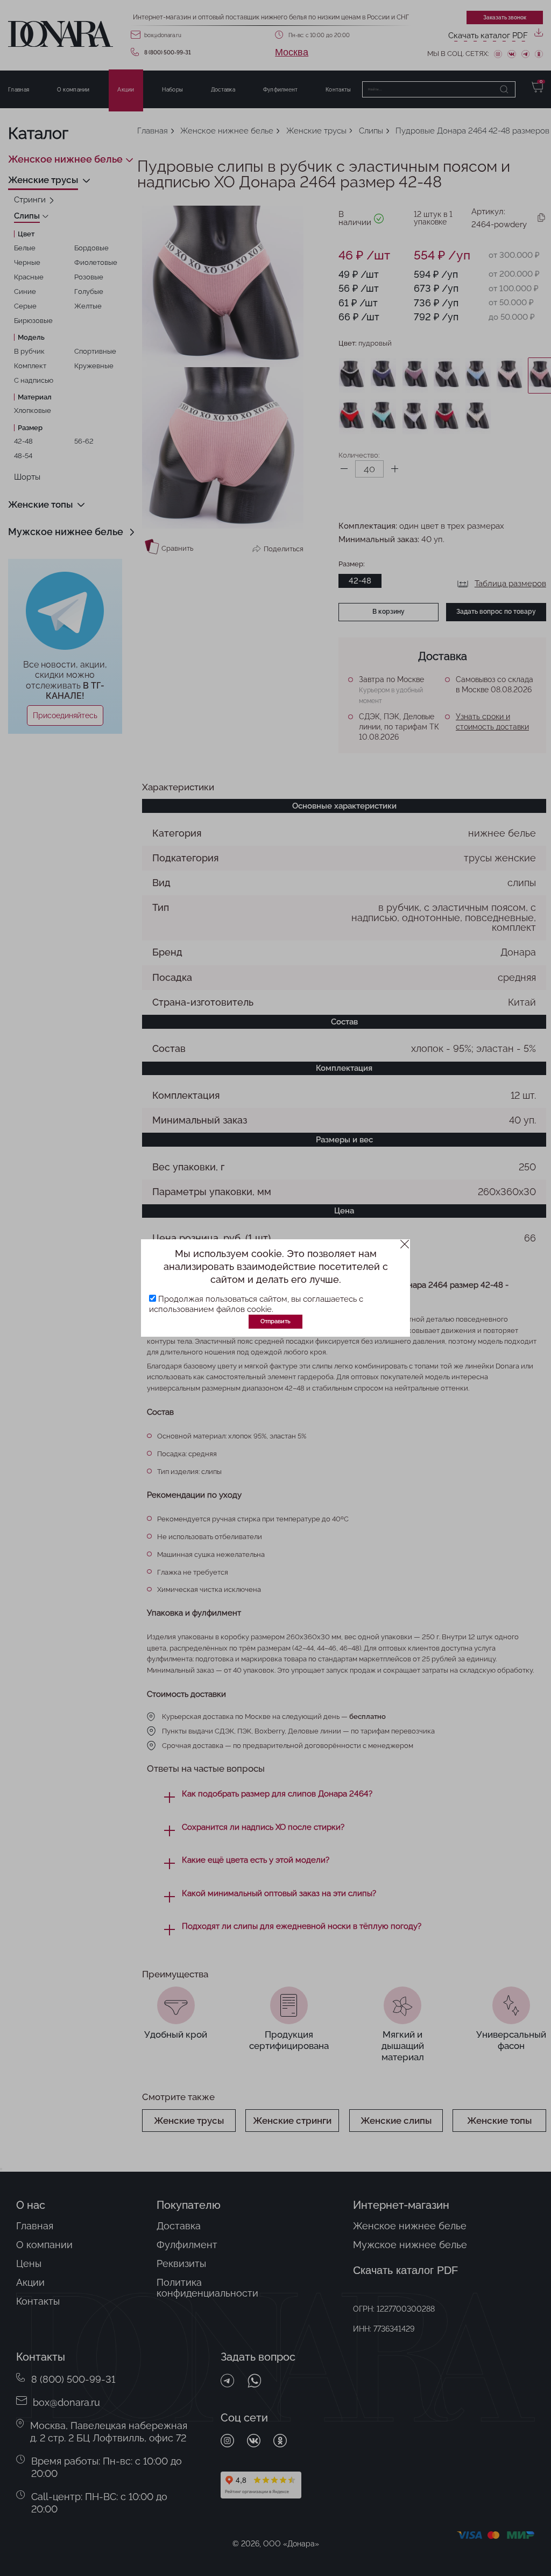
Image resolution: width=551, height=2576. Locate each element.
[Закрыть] (405, 1244)
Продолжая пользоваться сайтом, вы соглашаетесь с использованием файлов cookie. (256, 1304)
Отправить (275, 1321)
